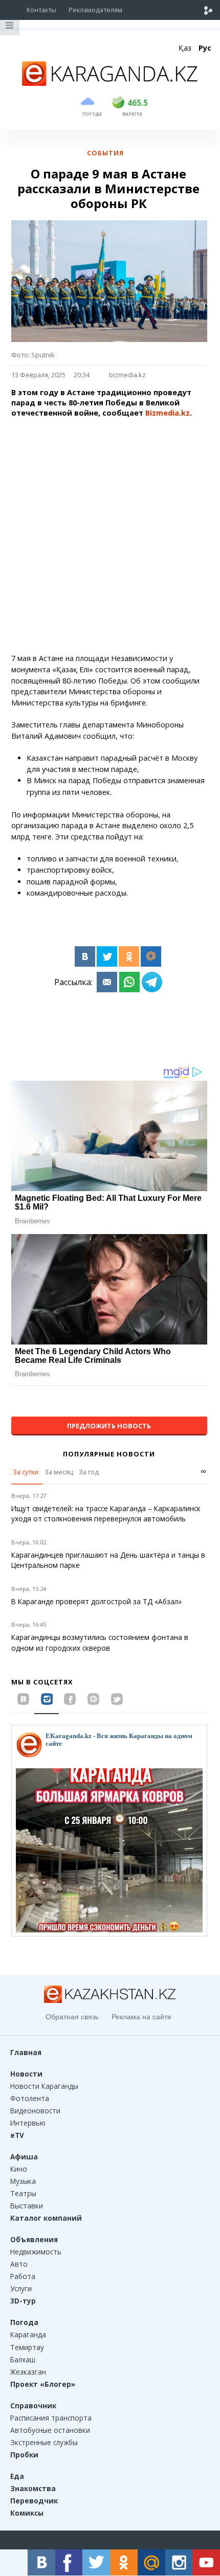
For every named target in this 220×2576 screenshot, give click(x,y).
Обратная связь (72, 2017)
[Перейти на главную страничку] (110, 83)
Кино (19, 2169)
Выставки (27, 2206)
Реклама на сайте (141, 2017)
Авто (19, 2264)
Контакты (41, 10)
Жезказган (28, 2372)
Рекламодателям (95, 10)
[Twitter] (107, 956)
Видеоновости (35, 2111)
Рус (205, 48)
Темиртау (27, 2347)
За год (89, 1472)
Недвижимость (36, 2252)
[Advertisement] (110, 536)
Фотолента (30, 2098)
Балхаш (23, 2360)
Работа (23, 2276)
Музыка (23, 2181)
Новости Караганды (44, 2086)
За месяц (59, 1472)
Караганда (28, 2334)
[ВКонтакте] (85, 956)
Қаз (185, 48)
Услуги (21, 2288)
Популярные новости (109, 1454)
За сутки (26, 1472)
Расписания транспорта (51, 2418)
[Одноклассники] (129, 956)
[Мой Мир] (151, 956)
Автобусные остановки (50, 2430)
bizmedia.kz (127, 375)
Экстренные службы (44, 2442)
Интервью (28, 2123)
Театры (23, 2193)
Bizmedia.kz (167, 413)
